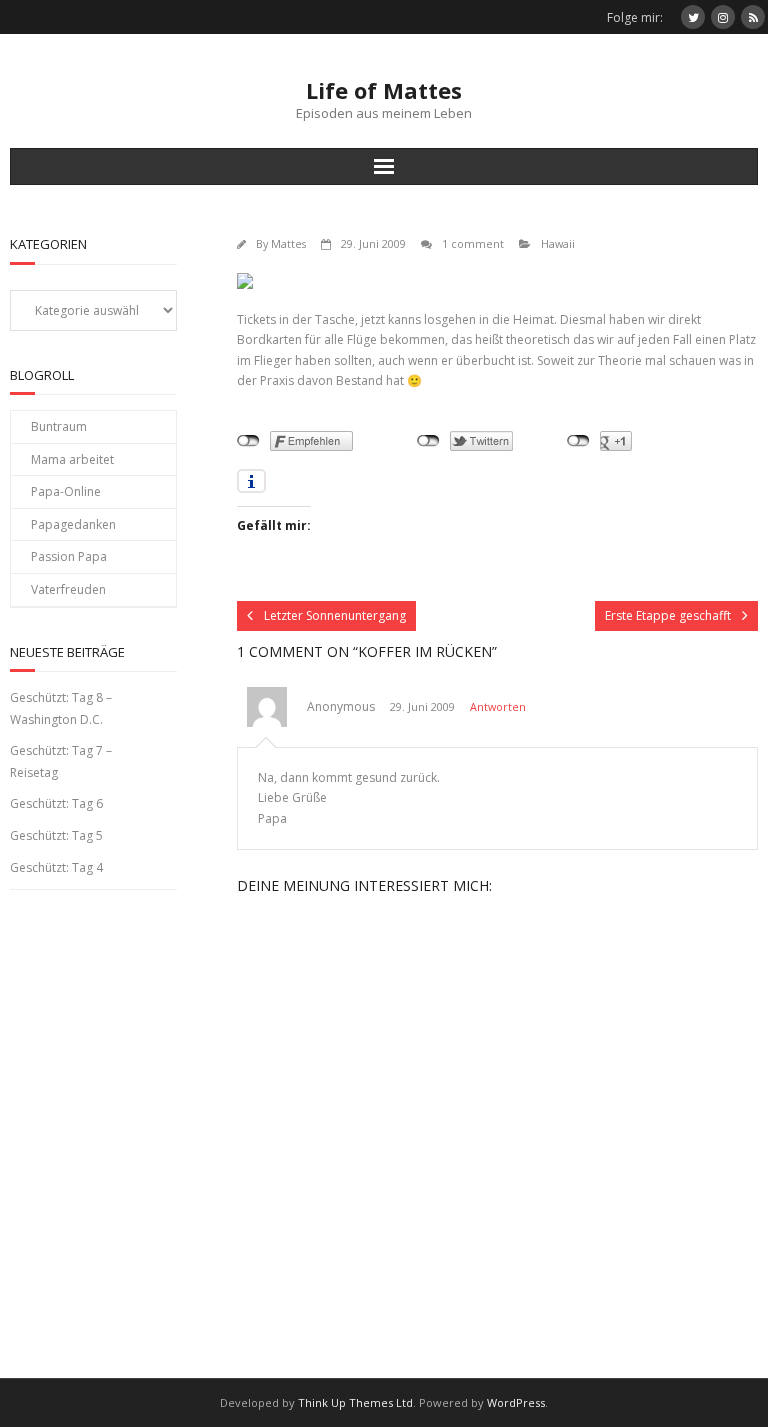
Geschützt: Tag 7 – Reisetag (61, 761)
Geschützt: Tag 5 (56, 835)
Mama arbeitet (72, 459)
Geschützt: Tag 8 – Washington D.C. (61, 708)
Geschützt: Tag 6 (56, 803)
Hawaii (558, 243)
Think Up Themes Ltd (355, 1402)
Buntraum (59, 426)
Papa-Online (66, 491)
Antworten (498, 706)
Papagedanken (73, 524)
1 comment (473, 243)
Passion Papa (69, 556)
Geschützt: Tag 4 (56, 867)
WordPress (516, 1402)
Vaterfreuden (68, 589)
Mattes (288, 243)
